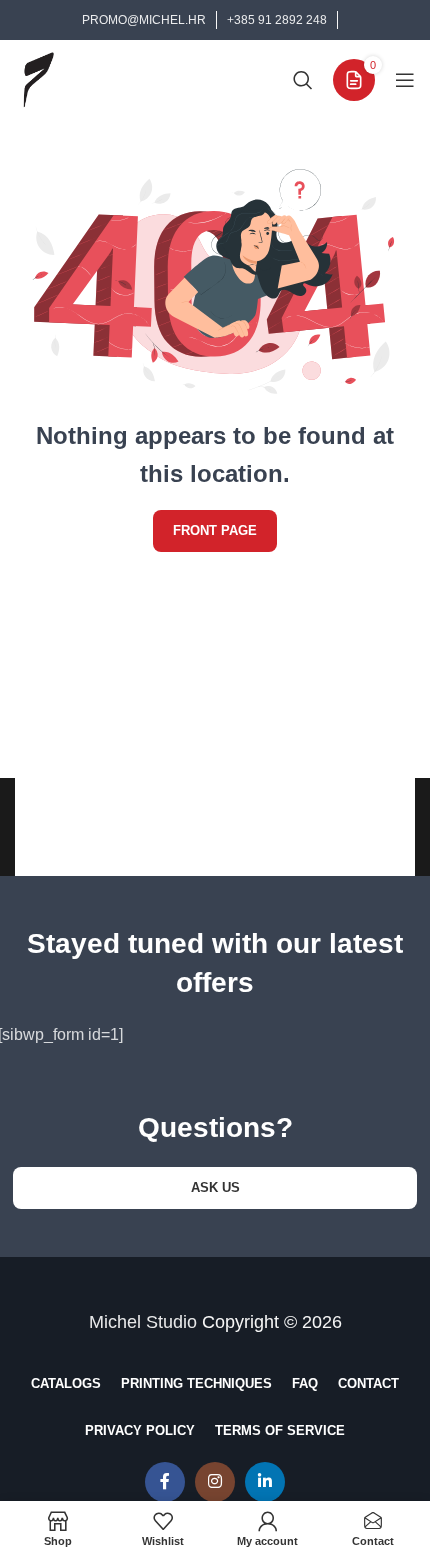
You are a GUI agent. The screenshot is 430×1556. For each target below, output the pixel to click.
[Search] (303, 80)
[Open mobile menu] (405, 80)
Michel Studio (143, 1322)
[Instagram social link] (215, 1482)
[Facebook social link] (165, 1482)
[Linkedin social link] (265, 1482)
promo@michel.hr (144, 20)
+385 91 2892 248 (277, 20)
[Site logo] (38, 78)
